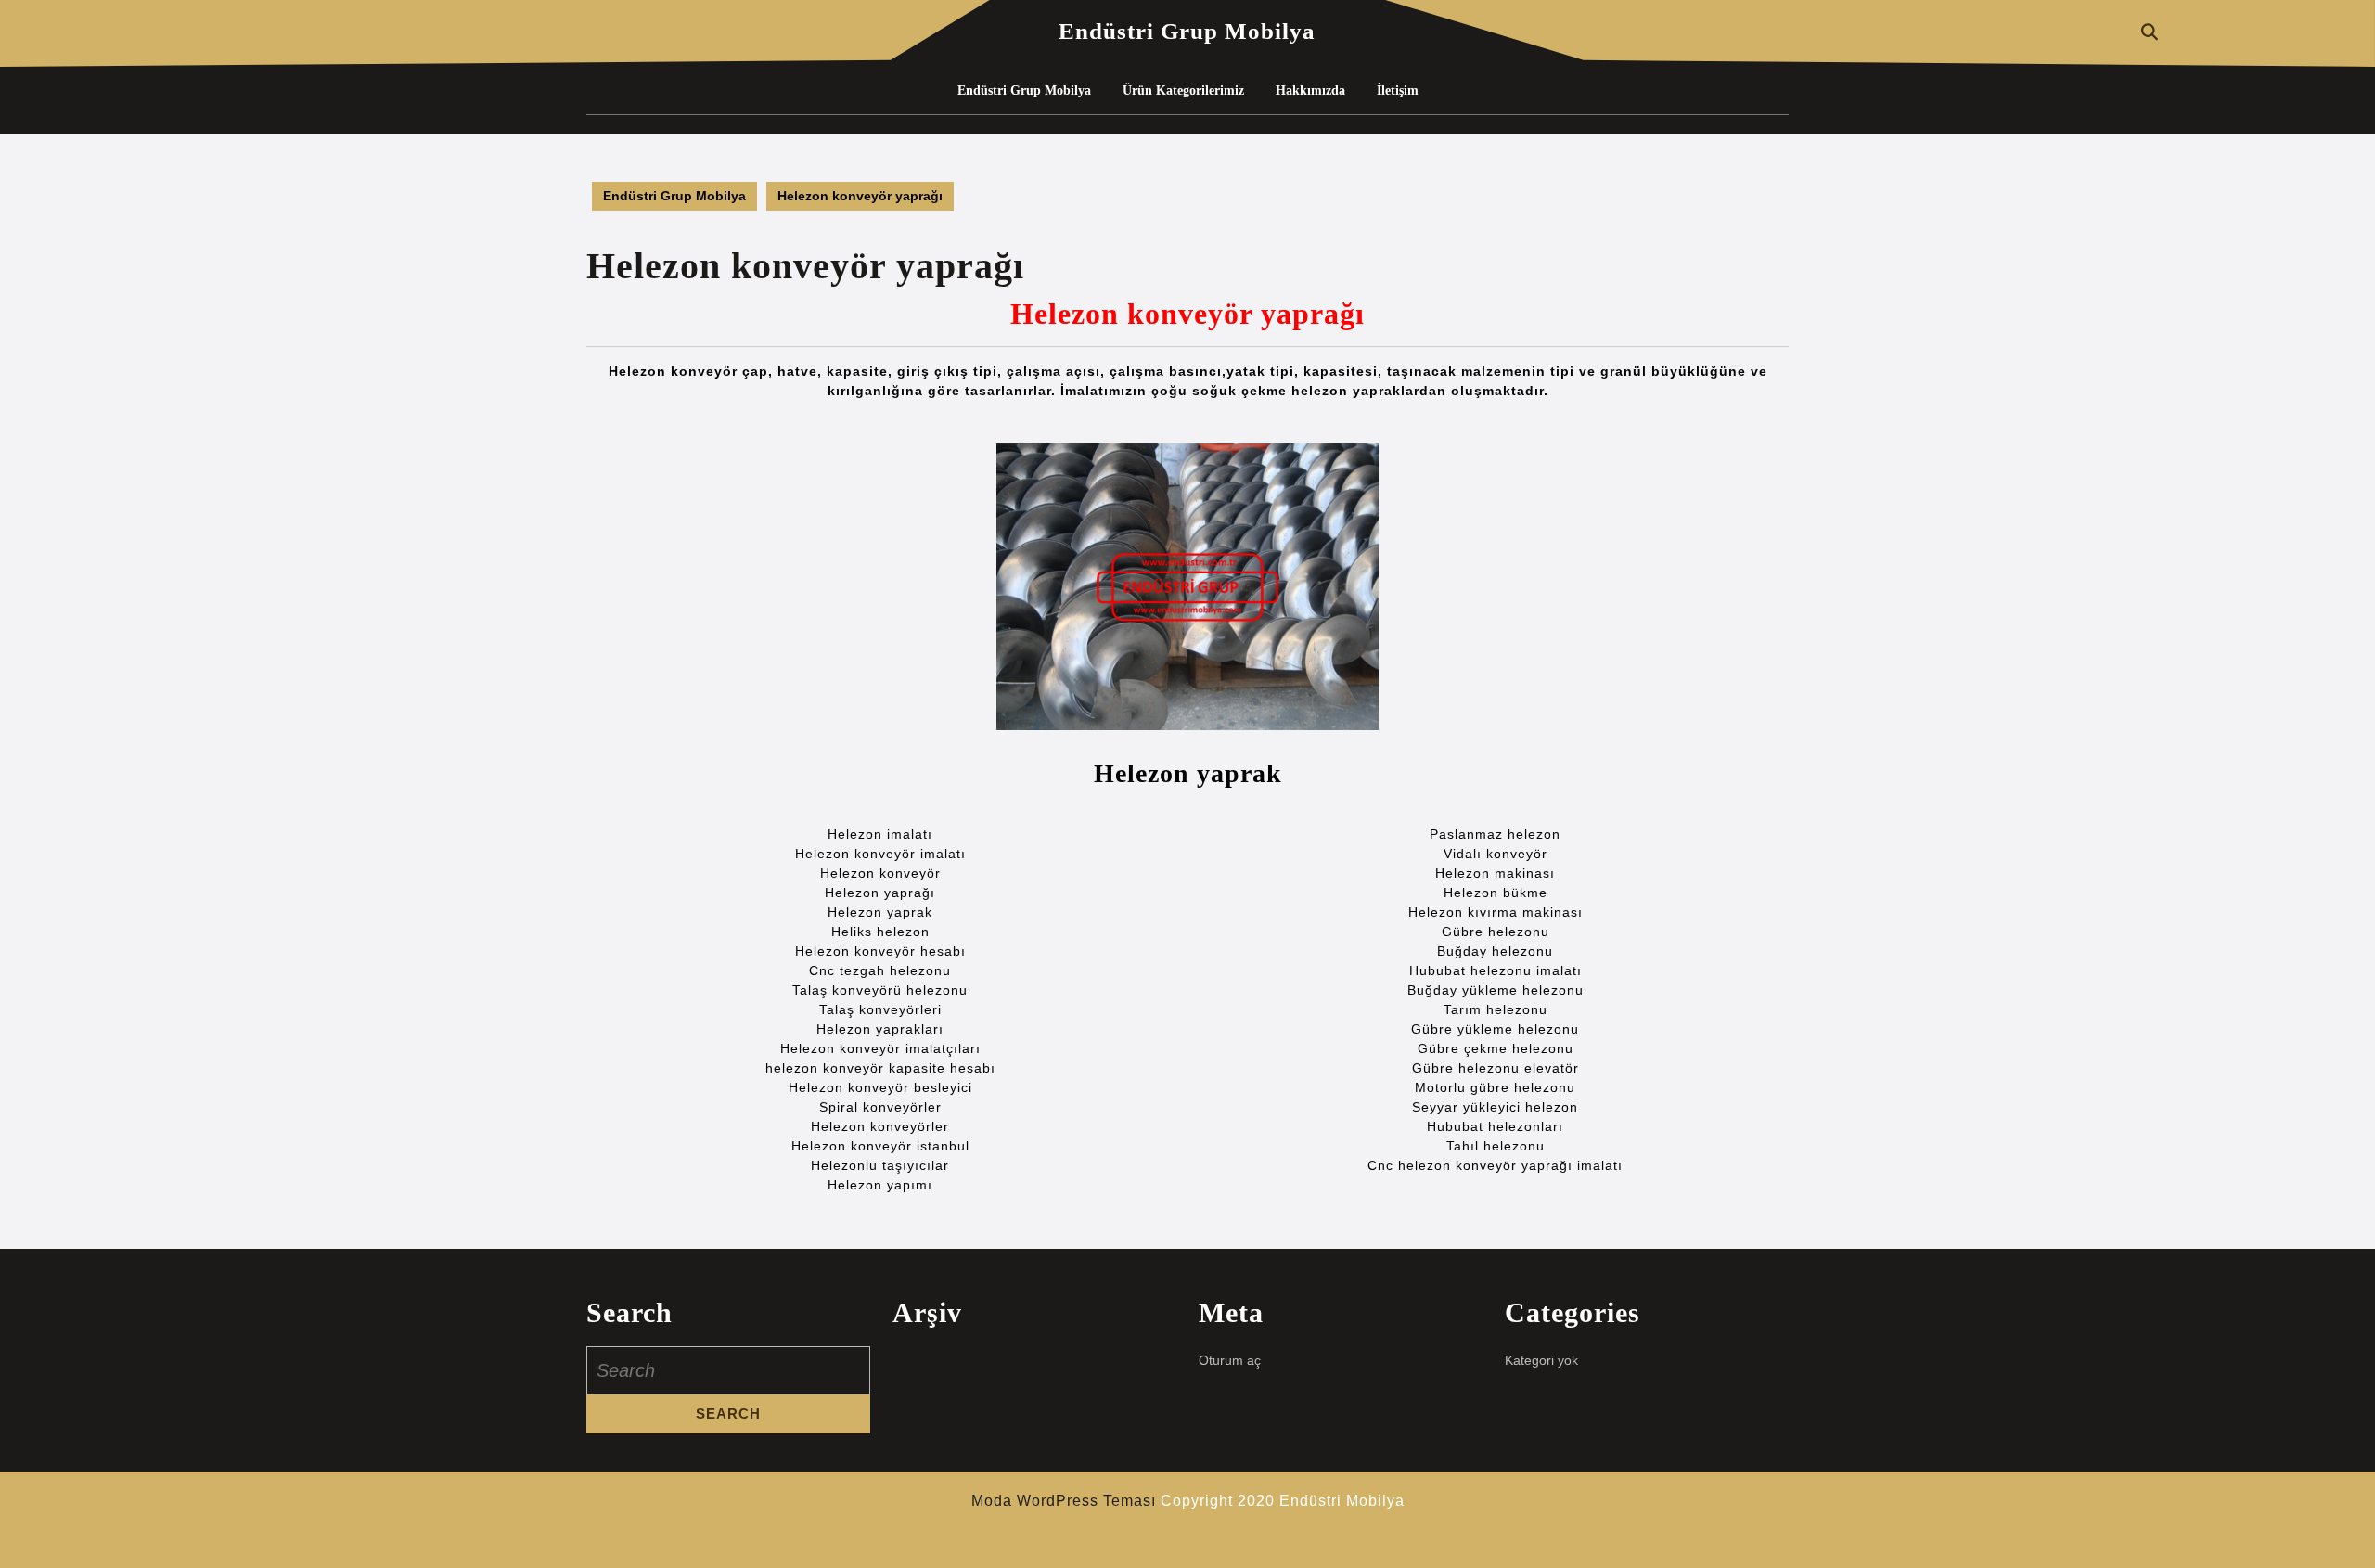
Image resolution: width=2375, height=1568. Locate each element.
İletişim (1398, 90)
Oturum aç (1230, 1360)
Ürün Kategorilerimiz (1183, 90)
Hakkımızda (1310, 90)
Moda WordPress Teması (1064, 1501)
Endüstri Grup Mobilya (1187, 31)
